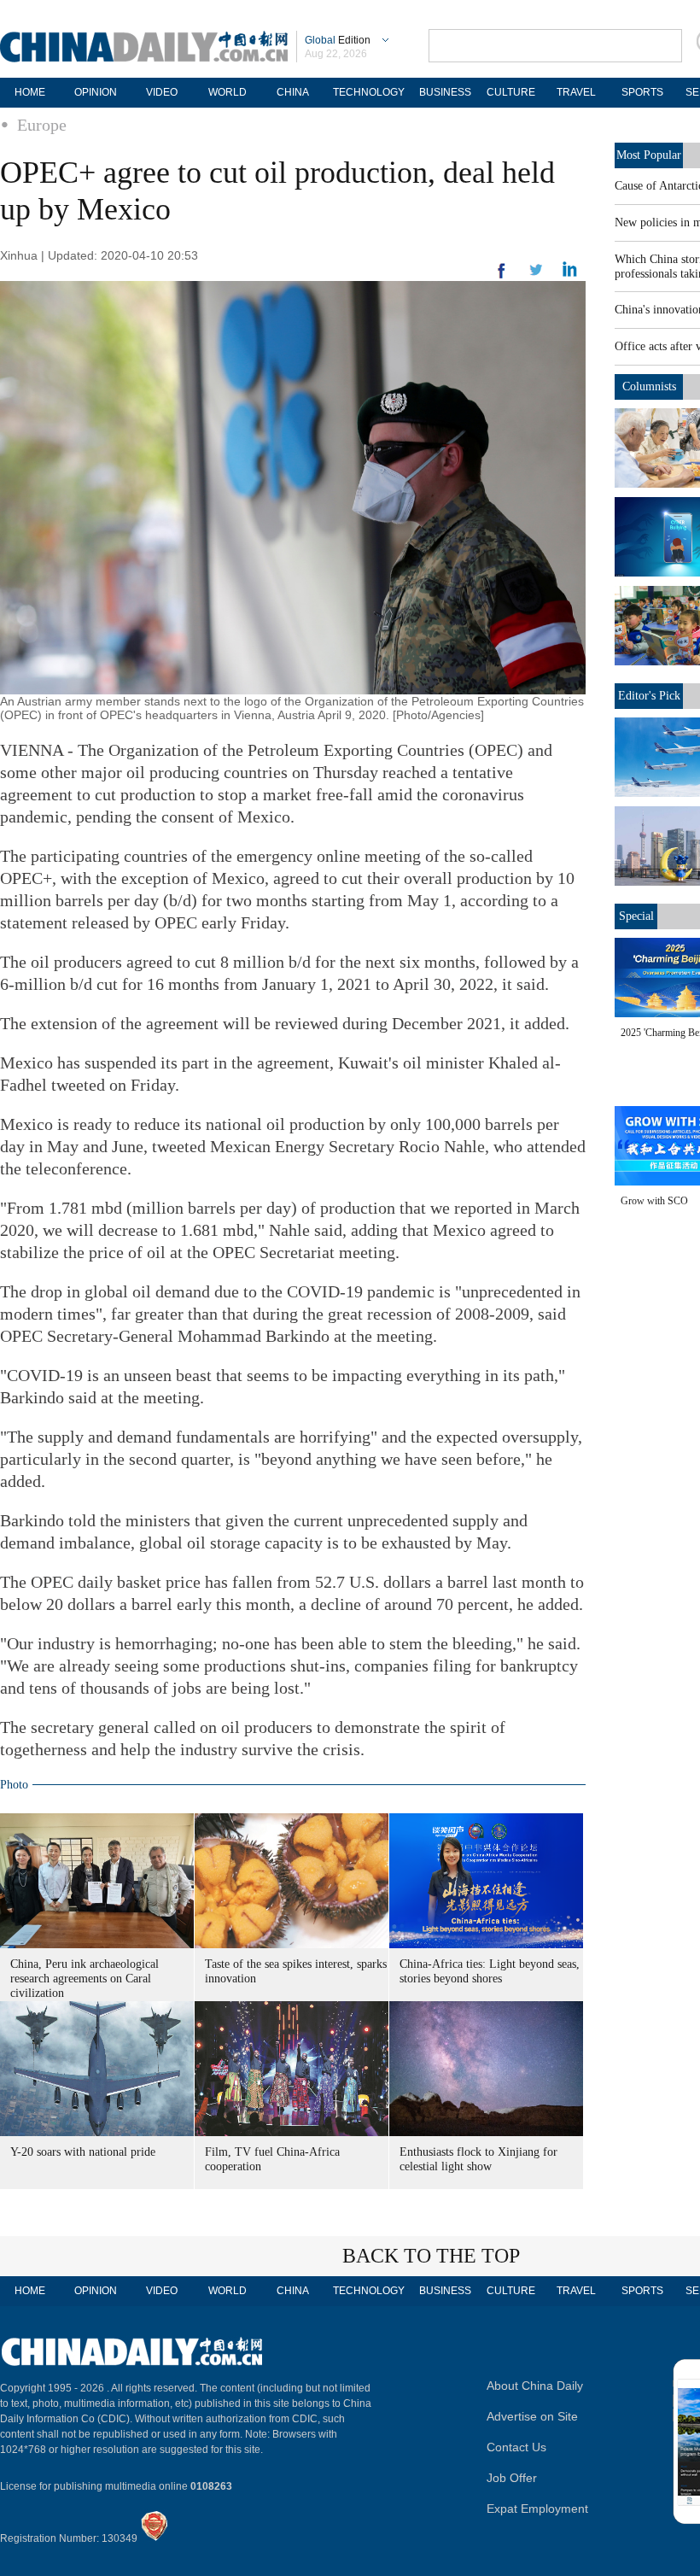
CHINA (293, 92)
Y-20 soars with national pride (83, 2152)
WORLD (227, 92)
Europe (42, 125)
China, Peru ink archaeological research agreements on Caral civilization (85, 1979)
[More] (502, 278)
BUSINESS (445, 92)
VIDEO (162, 92)
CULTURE (511, 92)
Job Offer (512, 2478)
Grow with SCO (654, 1201)
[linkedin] (536, 275)
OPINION (96, 92)
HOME (30, 92)
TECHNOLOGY (369, 92)
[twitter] (570, 273)
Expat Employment (537, 2509)
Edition (338, 40)
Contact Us (516, 2447)
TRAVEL (576, 92)
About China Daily (535, 2386)
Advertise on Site (532, 2416)
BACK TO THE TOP (431, 2256)
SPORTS (642, 92)
